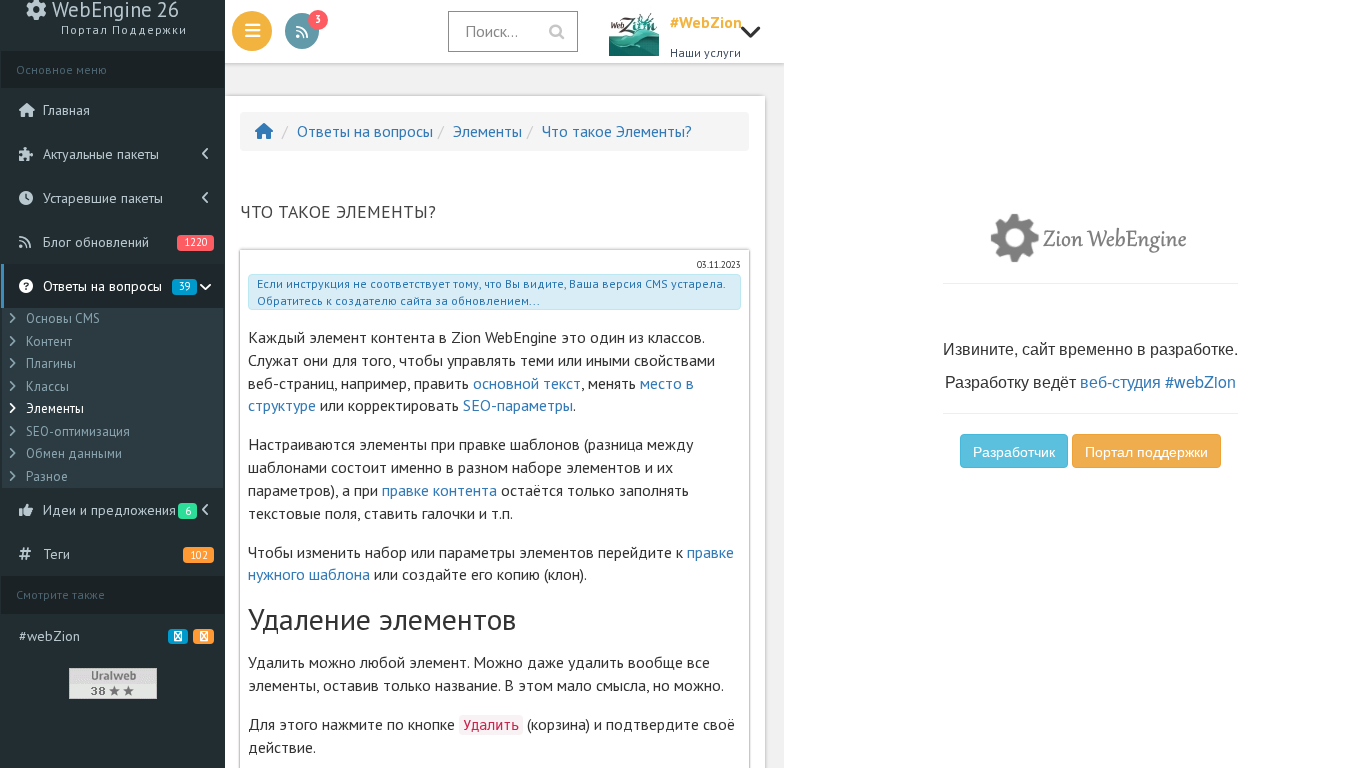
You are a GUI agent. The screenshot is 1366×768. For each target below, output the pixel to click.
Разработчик (1014, 451)
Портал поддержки (1146, 451)
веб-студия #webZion (1158, 381)
